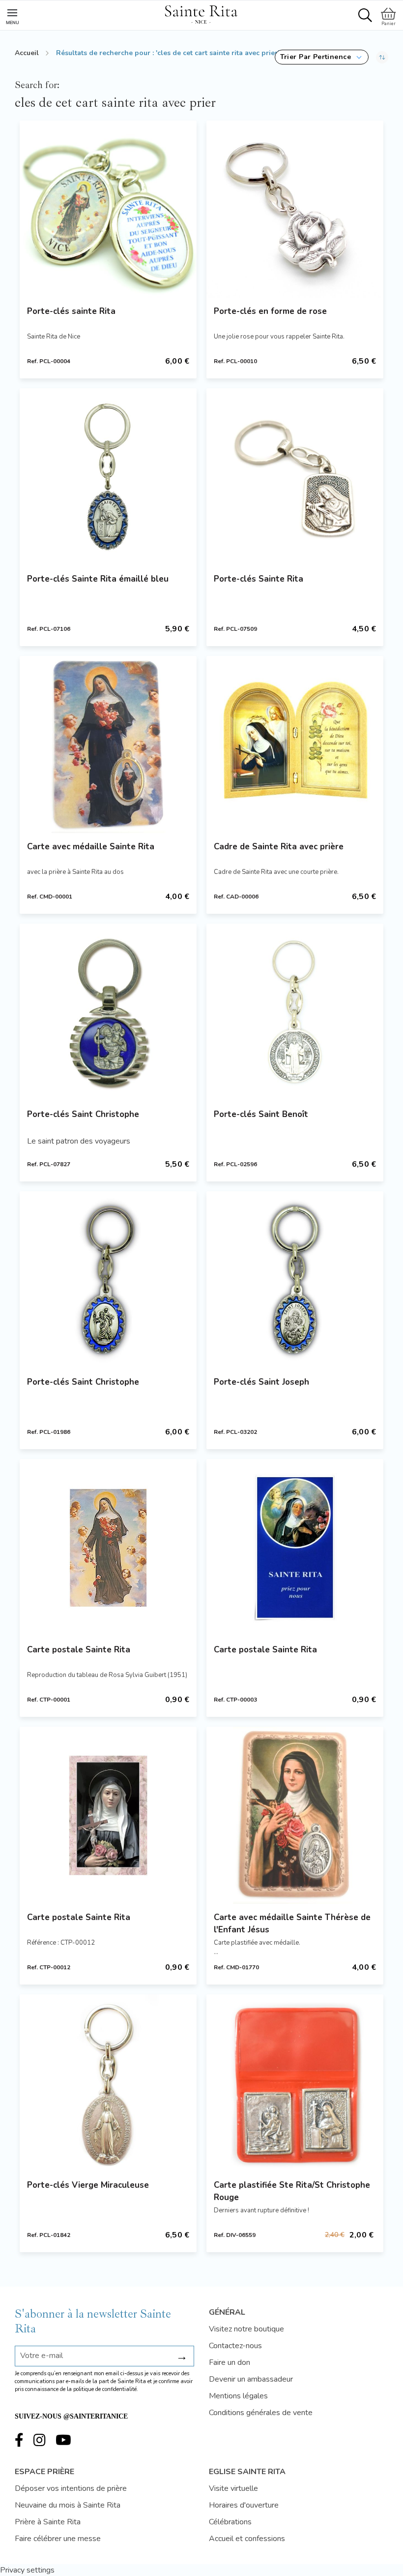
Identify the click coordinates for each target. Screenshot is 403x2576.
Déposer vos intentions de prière (71, 2488)
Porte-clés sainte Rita (71, 311)
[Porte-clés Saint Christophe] (108, 1012)
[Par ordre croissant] (382, 57)
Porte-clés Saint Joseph (261, 1382)
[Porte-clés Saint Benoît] (295, 1012)
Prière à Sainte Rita (48, 2522)
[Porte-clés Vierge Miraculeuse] (108, 2083)
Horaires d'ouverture (244, 2505)
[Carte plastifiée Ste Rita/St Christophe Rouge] (295, 2083)
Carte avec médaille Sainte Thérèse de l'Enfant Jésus (292, 1924)
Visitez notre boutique (246, 2329)
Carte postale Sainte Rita (79, 1650)
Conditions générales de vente (261, 2413)
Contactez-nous (235, 2346)
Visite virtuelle (233, 2488)
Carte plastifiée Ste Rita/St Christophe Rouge (292, 2191)
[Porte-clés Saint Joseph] (295, 1280)
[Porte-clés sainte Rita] (108, 209)
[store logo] (201, 13)
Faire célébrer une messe (58, 2539)
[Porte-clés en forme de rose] (295, 209)
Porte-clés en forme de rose (270, 311)
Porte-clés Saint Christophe (83, 1114)
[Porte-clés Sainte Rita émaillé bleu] (108, 477)
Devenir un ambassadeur (251, 2379)
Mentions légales (238, 2396)
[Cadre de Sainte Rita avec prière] (295, 745)
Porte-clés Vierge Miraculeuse (88, 2185)
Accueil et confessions (247, 2539)
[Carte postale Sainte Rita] (108, 1548)
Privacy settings (27, 2570)
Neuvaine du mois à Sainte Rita (68, 2505)
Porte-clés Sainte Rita (259, 579)
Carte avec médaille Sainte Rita (91, 847)
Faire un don (230, 2362)
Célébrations (230, 2522)
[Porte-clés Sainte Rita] (295, 477)
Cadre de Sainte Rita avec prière (279, 847)
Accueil (27, 53)
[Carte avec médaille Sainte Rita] (108, 745)
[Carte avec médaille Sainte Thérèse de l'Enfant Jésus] (295, 1815)
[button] (322, 57)
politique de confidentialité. (106, 2389)
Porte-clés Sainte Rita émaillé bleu (98, 579)
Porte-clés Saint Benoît (261, 1114)
